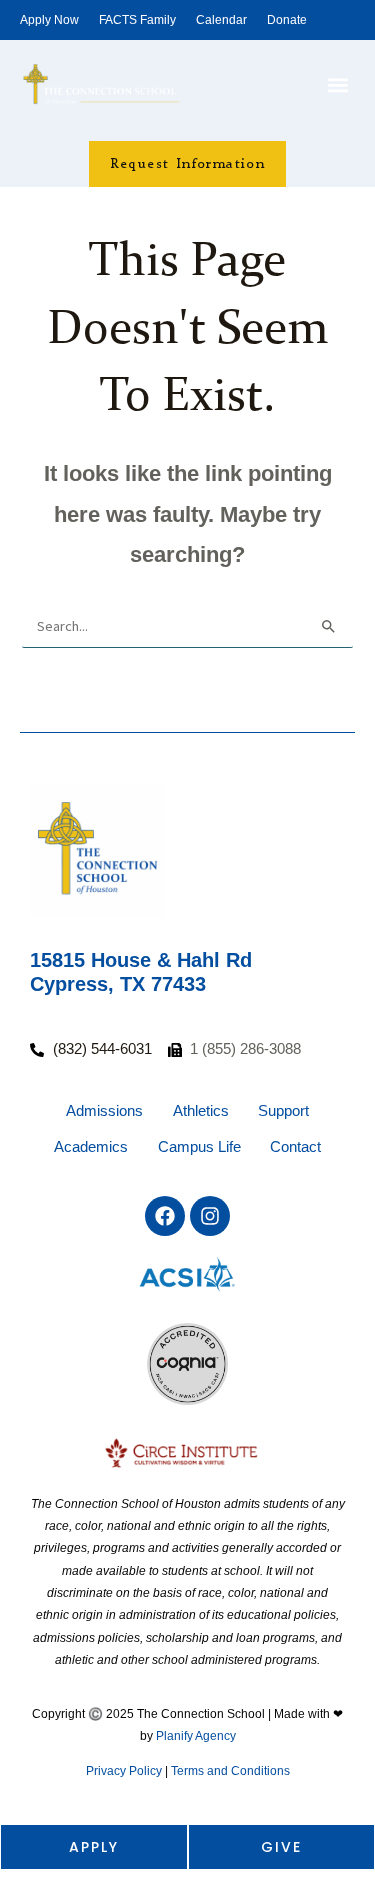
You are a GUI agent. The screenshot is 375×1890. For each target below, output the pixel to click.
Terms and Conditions (230, 1771)
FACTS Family (137, 20)
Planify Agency (196, 1736)
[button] (338, 85)
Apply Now (49, 20)
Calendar (221, 20)
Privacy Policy (124, 1771)
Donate (287, 20)
